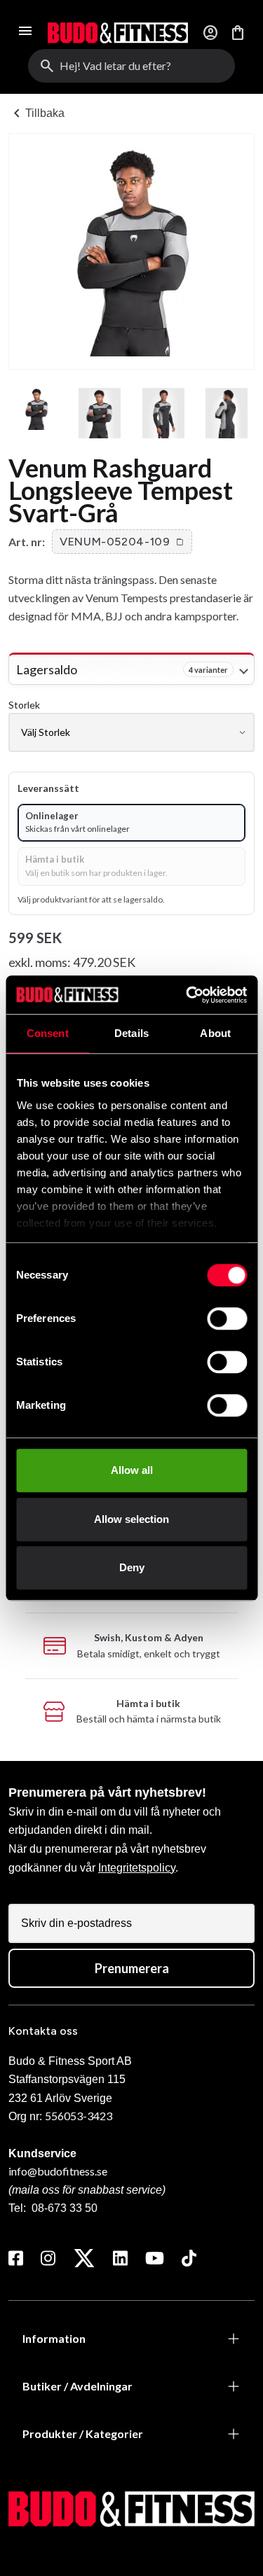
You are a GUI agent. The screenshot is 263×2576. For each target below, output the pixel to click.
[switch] (227, 1318)
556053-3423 (79, 2116)
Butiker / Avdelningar (77, 2386)
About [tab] (215, 1033)
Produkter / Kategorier (83, 2434)
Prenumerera (132, 1968)
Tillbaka (36, 113)
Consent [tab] (48, 1033)
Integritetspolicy (137, 1868)
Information (54, 2338)
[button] (122, 542)
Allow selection (131, 1519)
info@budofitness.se (58, 2171)
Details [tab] (131, 1033)
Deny (132, 1567)
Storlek (24, 705)
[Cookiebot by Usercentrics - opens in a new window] (187, 995)
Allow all (132, 1470)
